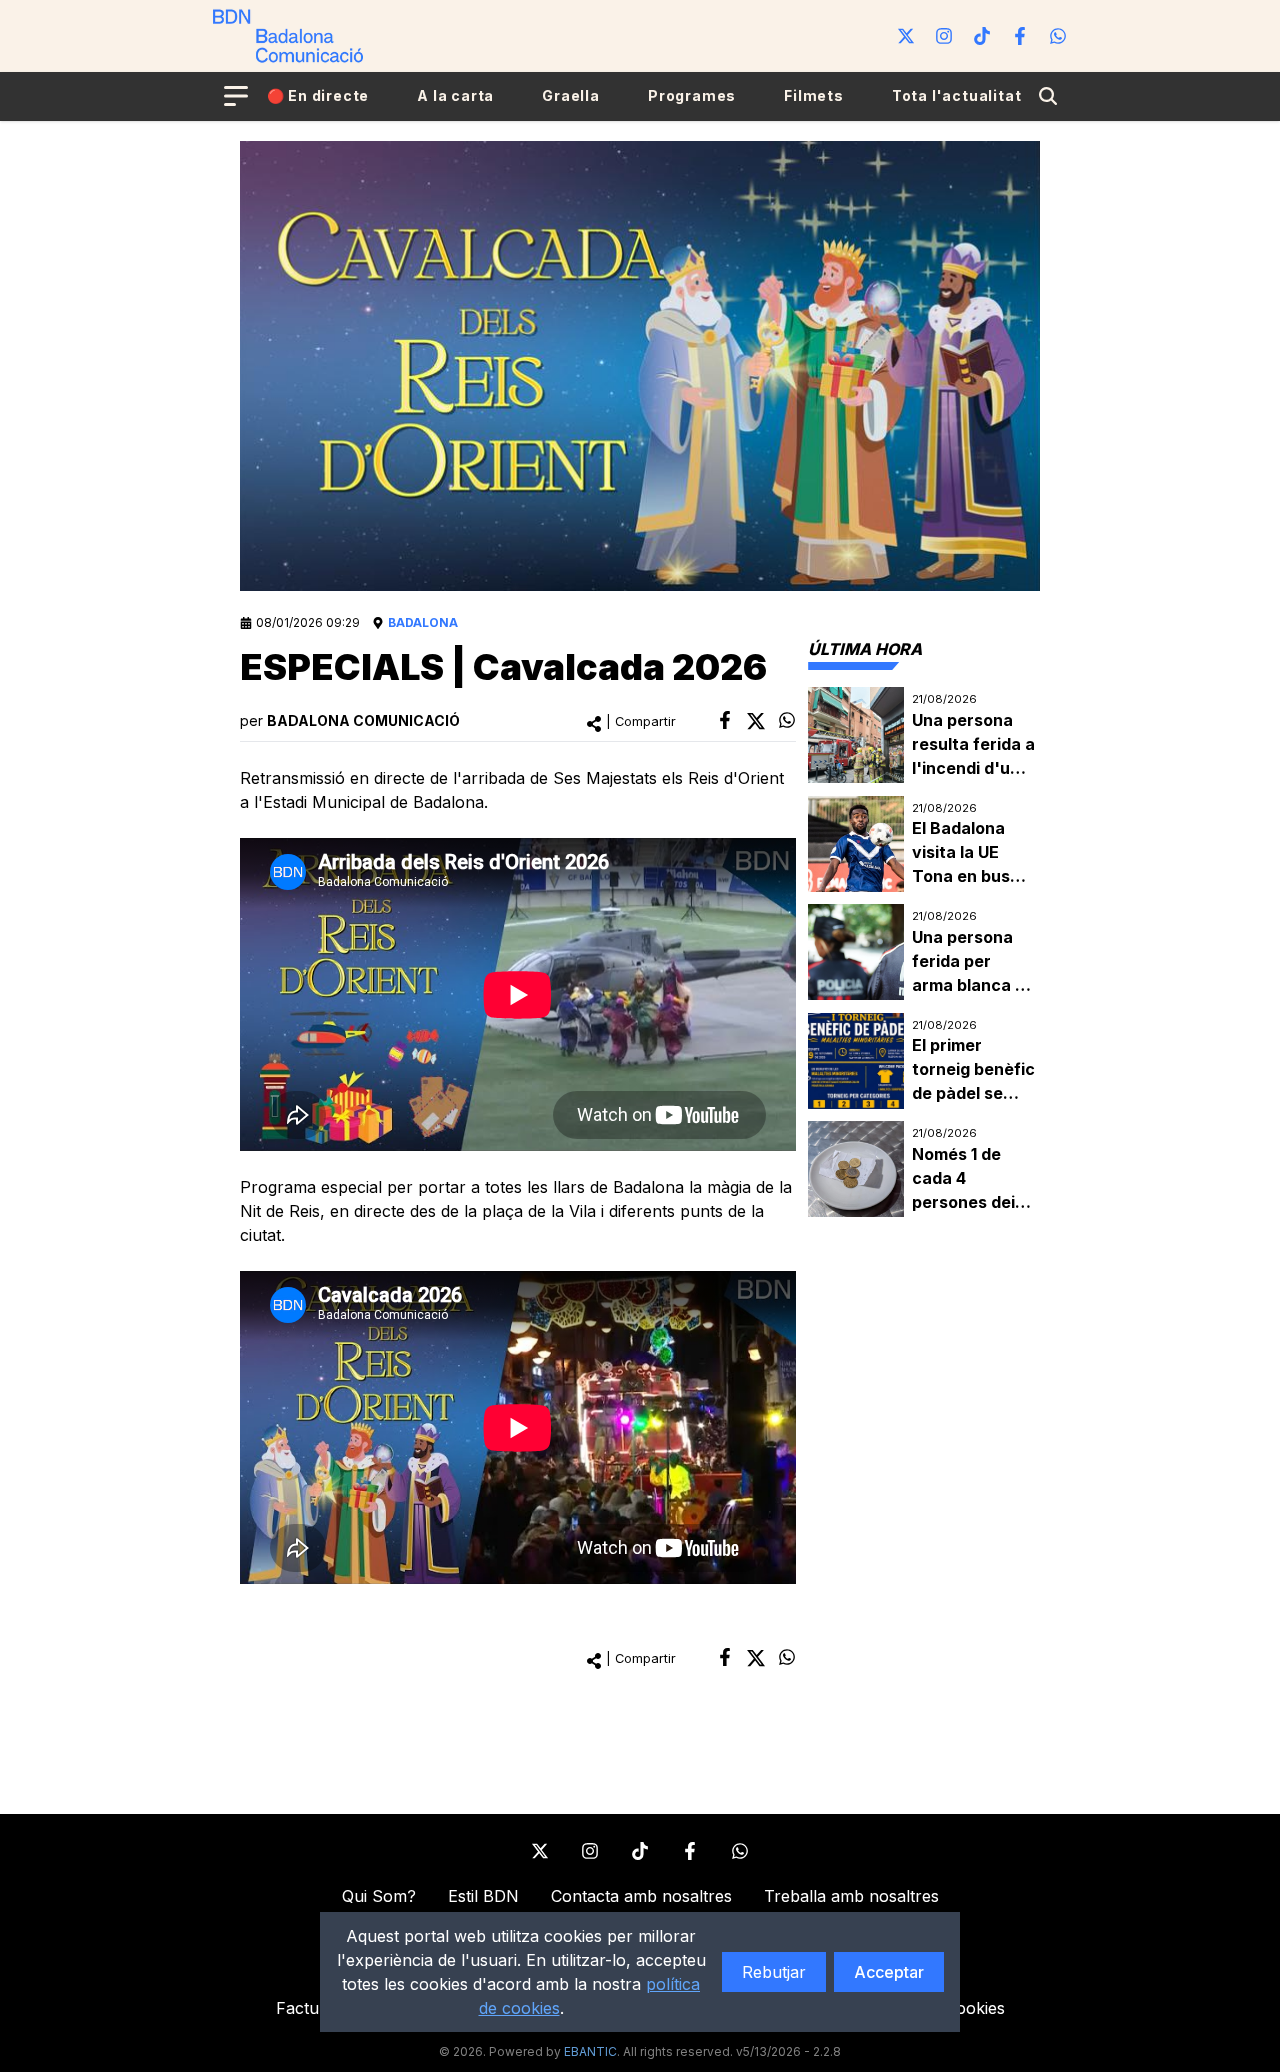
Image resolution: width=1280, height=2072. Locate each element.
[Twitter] (906, 36)
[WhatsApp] (1058, 36)
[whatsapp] (787, 720)
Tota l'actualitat (957, 95)
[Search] (1048, 96)
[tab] (865, 649)
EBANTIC (590, 2051)
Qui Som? (379, 1896)
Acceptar (889, 1972)
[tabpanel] (924, 952)
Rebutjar (774, 1972)
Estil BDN (483, 1896)
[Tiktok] (982, 36)
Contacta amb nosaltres (641, 1896)
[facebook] (725, 720)
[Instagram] (944, 36)
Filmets (814, 95)
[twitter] (756, 721)
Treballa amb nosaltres (851, 1896)
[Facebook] (1020, 36)
